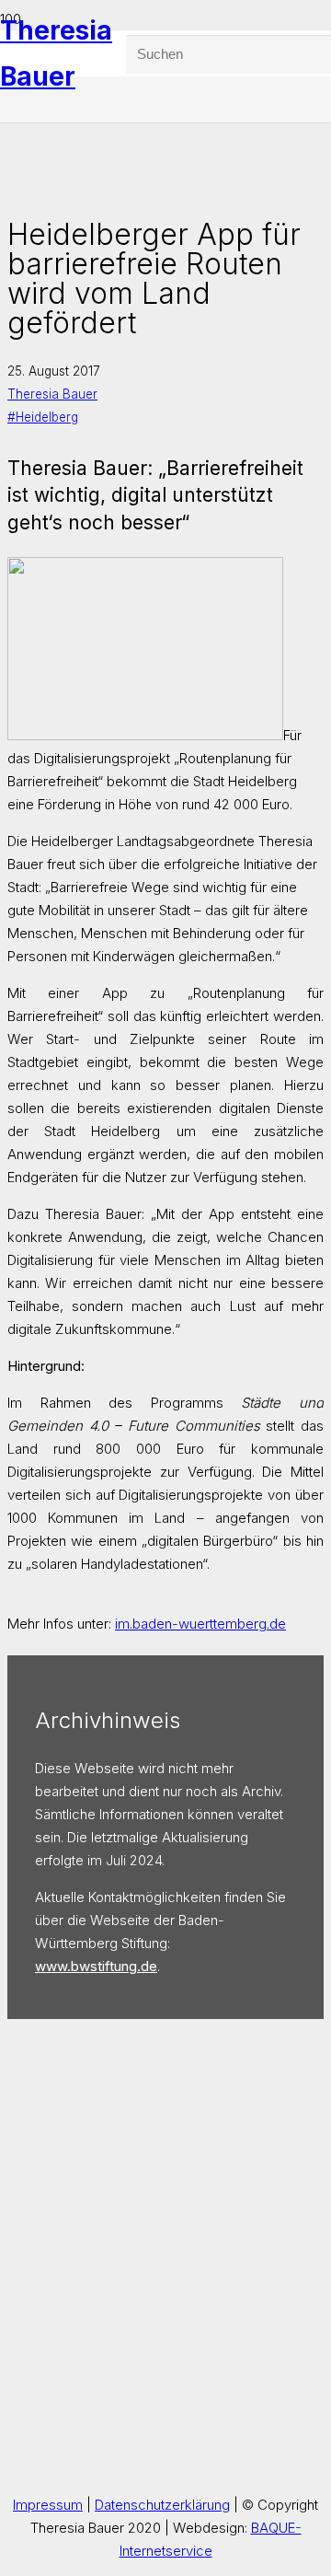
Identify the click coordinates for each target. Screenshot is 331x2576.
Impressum (48, 2505)
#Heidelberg (43, 417)
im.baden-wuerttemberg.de (200, 1624)
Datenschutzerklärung (162, 2505)
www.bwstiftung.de (96, 1966)
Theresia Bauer (52, 394)
